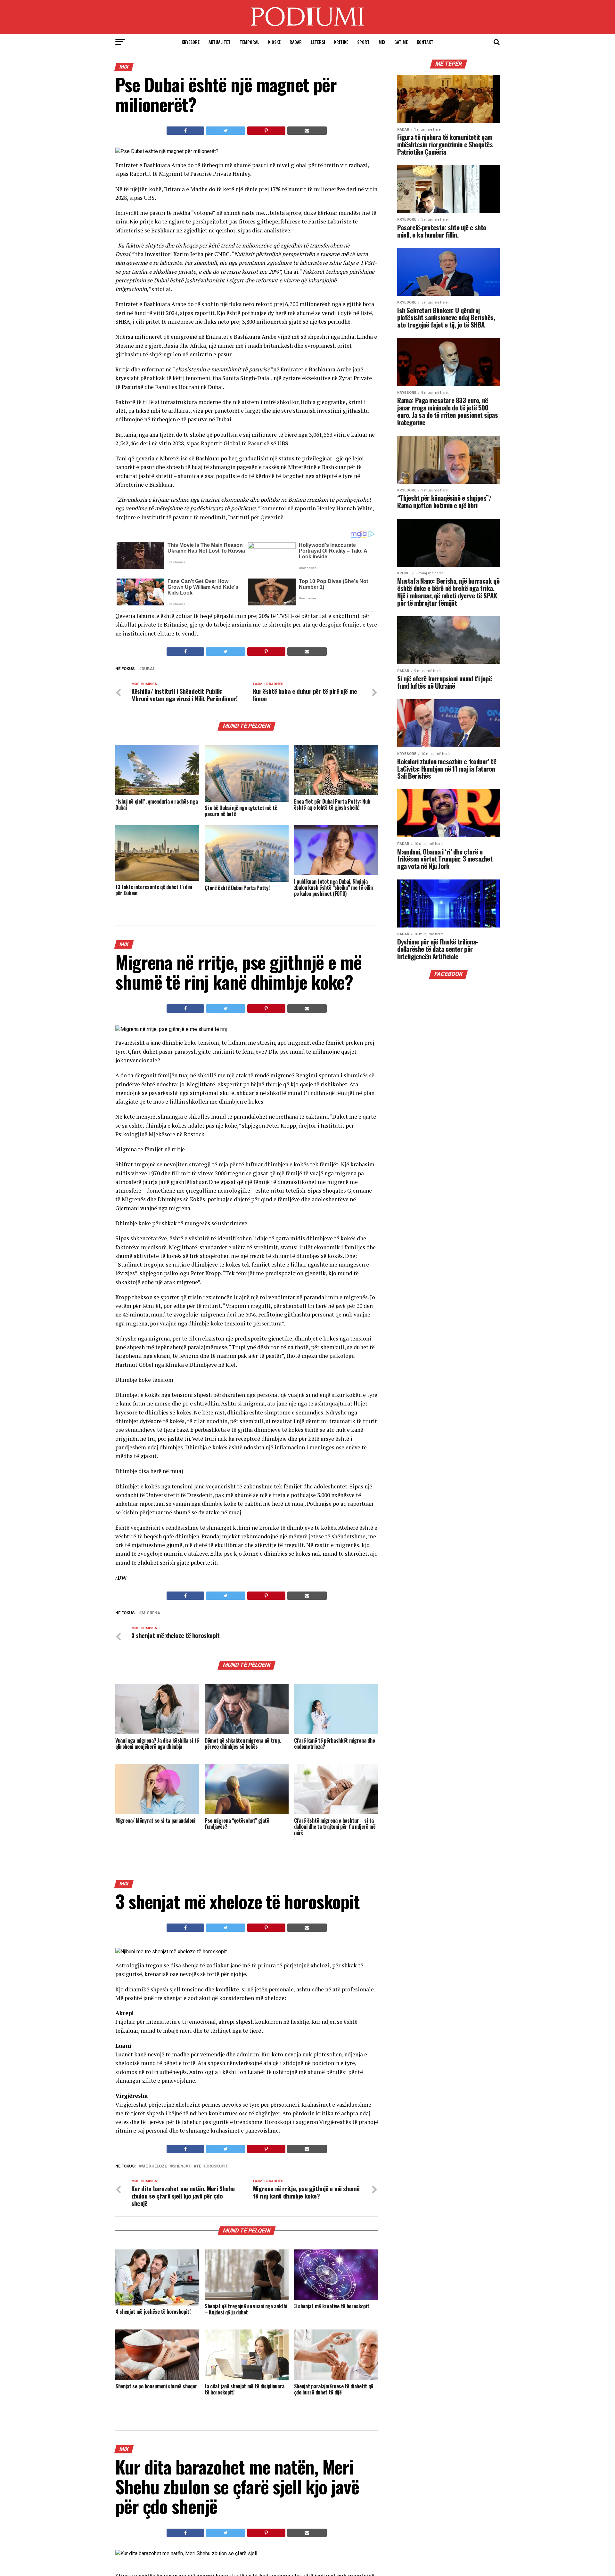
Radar (296, 42)
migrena (151, 1613)
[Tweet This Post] (225, 131)
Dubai (148, 669)
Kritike (341, 42)
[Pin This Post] (266, 131)
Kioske (274, 42)
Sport (363, 42)
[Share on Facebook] (185, 131)
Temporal (249, 42)
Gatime (401, 42)
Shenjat (182, 2166)
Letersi (318, 42)
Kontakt (425, 42)
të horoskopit (212, 2166)
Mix (382, 42)
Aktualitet (220, 42)
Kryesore (191, 42)
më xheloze (154, 2166)
